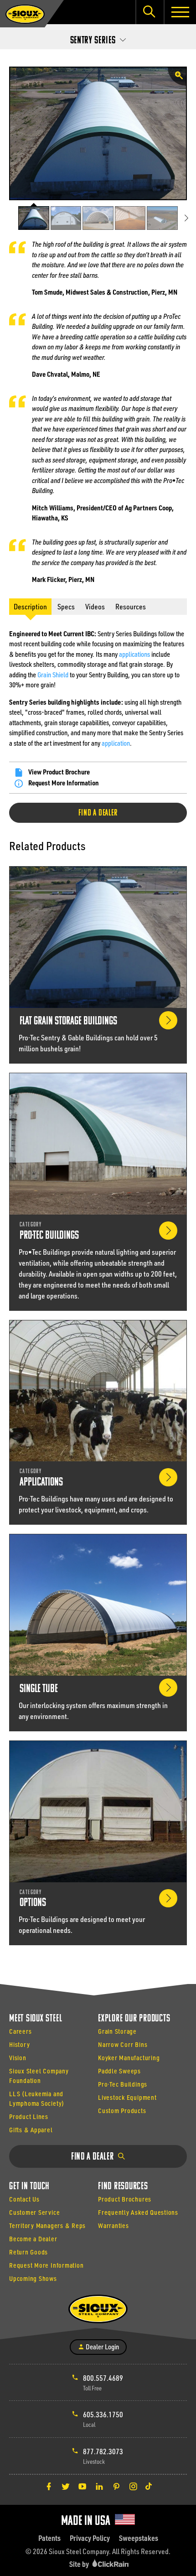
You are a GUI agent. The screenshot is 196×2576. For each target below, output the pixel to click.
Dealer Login (102, 2347)
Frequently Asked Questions (138, 2212)
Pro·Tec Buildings (123, 2084)
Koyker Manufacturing (129, 2058)
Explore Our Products (134, 2019)
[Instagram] (133, 2486)
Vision (18, 2058)
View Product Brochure (59, 772)
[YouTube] (83, 2486)
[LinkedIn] (99, 2486)
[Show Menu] (180, 12)
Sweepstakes (139, 2538)
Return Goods (28, 2252)
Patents (49, 2538)
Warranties (113, 2225)
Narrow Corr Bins (123, 2044)
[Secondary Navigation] (98, 38)
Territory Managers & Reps (47, 2225)
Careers (20, 2031)
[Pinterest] (116, 2486)
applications (134, 654)
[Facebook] (49, 2486)
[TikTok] (149, 2486)
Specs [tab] (66, 606)
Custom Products (122, 2111)
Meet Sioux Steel (36, 2019)
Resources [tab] (131, 606)
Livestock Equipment (127, 2097)
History (19, 2044)
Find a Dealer (98, 813)
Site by (80, 2564)
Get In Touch (29, 2187)
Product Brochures (125, 2199)
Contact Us (24, 2199)
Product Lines (29, 2116)
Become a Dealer (33, 2239)
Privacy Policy (90, 2538)
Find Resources (123, 2187)
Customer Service (34, 2212)
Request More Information (64, 783)
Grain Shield (53, 675)
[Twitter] (66, 2486)
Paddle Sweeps (119, 2071)
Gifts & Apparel (31, 2130)
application (116, 743)
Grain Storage (117, 2031)
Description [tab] (30, 606)
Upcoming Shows (33, 2278)
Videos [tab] (95, 606)
